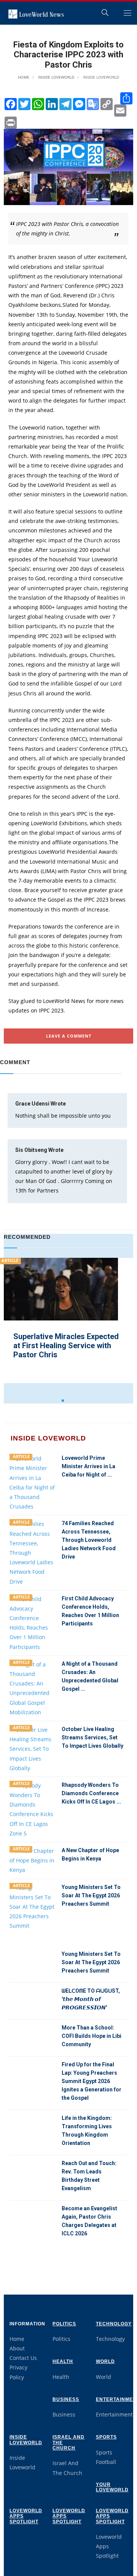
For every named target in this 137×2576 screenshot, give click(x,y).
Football (106, 2462)
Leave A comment (69, 1036)
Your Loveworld (112, 2487)
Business (66, 2399)
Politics (64, 2324)
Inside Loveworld (56, 77)
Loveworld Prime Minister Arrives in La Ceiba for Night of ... (88, 1466)
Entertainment (114, 2414)
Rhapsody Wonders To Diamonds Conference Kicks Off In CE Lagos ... (91, 1793)
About (17, 2348)
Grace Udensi (32, 1104)
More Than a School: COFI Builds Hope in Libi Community (92, 2036)
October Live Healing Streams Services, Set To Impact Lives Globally (92, 1737)
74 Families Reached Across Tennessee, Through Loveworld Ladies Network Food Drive (89, 1540)
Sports (106, 2437)
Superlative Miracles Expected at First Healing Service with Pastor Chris (66, 1346)
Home (24, 77)
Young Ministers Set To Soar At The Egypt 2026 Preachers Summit (91, 1895)
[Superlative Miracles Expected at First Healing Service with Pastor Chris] (61, 1314)
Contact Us (23, 2358)
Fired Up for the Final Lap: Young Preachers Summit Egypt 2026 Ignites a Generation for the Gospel (92, 2081)
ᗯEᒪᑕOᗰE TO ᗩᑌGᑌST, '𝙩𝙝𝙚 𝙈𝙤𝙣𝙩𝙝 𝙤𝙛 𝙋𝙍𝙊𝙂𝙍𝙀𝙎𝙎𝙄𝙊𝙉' (91, 1999)
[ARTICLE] (33, 1482)
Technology (114, 2324)
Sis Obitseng (31, 1150)
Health (63, 2361)
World (105, 2361)
